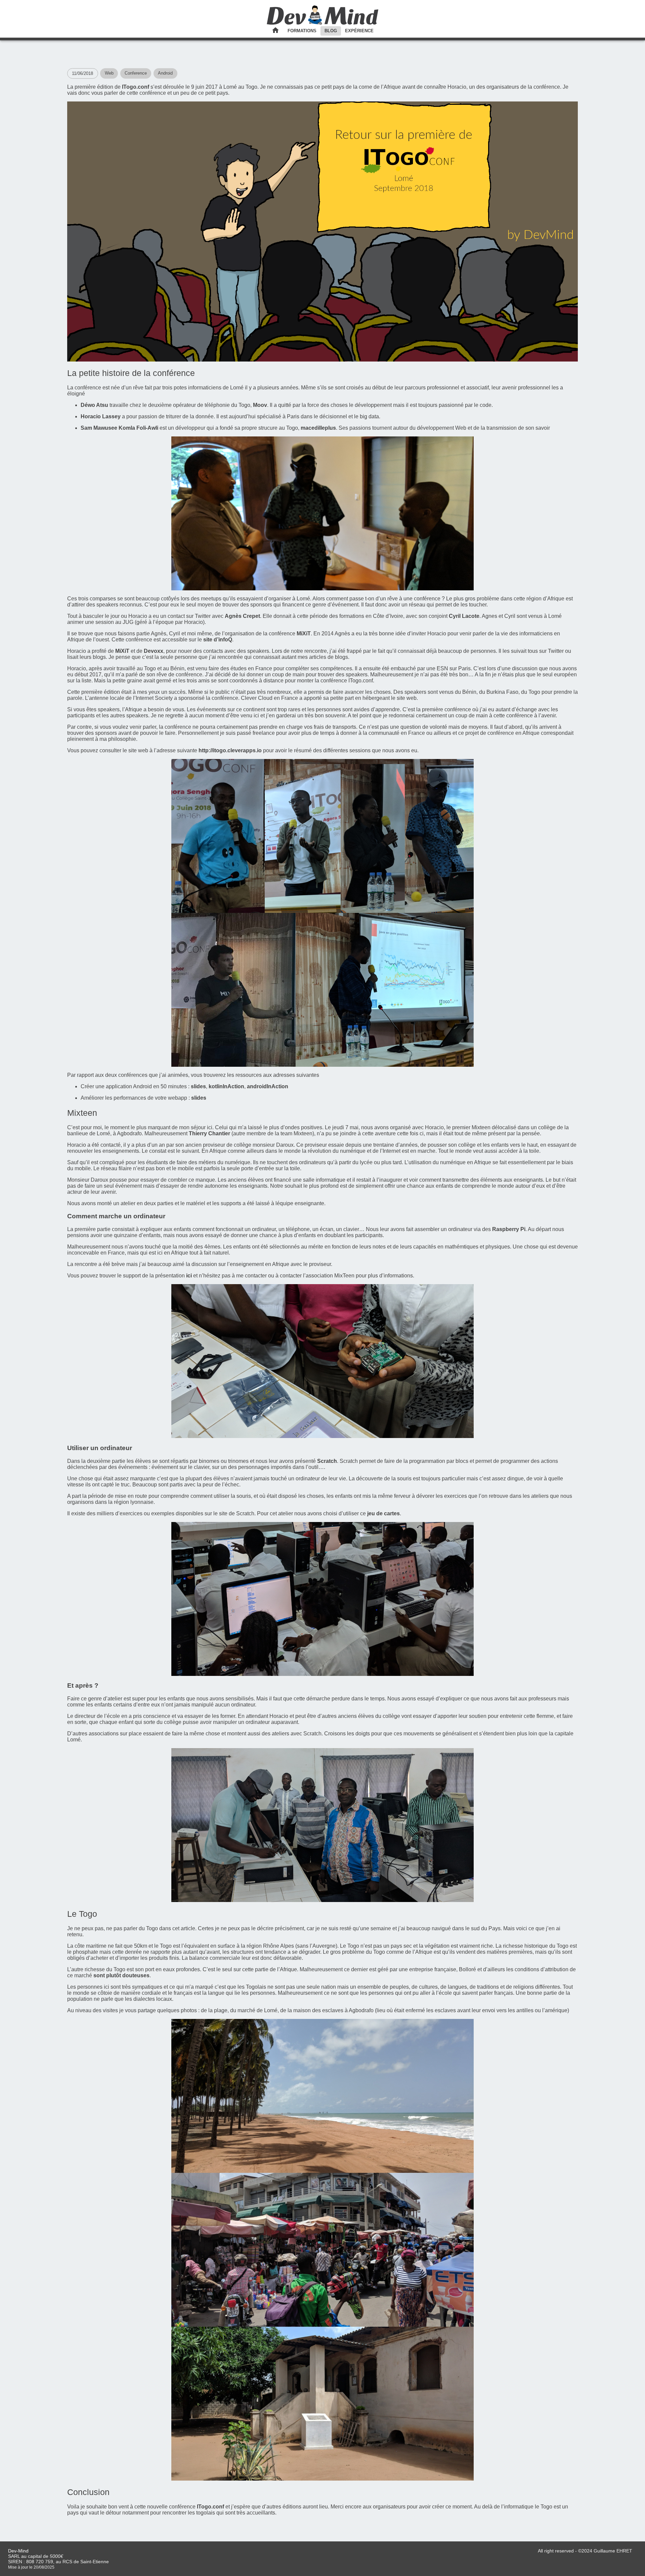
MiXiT (304, 634)
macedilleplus (318, 428)
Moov (260, 405)
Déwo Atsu (94, 405)
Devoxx (154, 651)
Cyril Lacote (464, 616)
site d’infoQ (218, 640)
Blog (331, 31)
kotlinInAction (226, 1086)
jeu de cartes (383, 1513)
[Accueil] (323, 23)
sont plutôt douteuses (121, 1975)
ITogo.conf (136, 87)
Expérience (359, 31)
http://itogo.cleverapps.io (230, 750)
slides (198, 1086)
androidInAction (268, 1086)
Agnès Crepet (242, 616)
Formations (302, 31)
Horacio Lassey (101, 416)
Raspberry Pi (509, 1229)
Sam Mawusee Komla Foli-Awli (119, 428)
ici (189, 1276)
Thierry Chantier (209, 1133)
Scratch (327, 1461)
